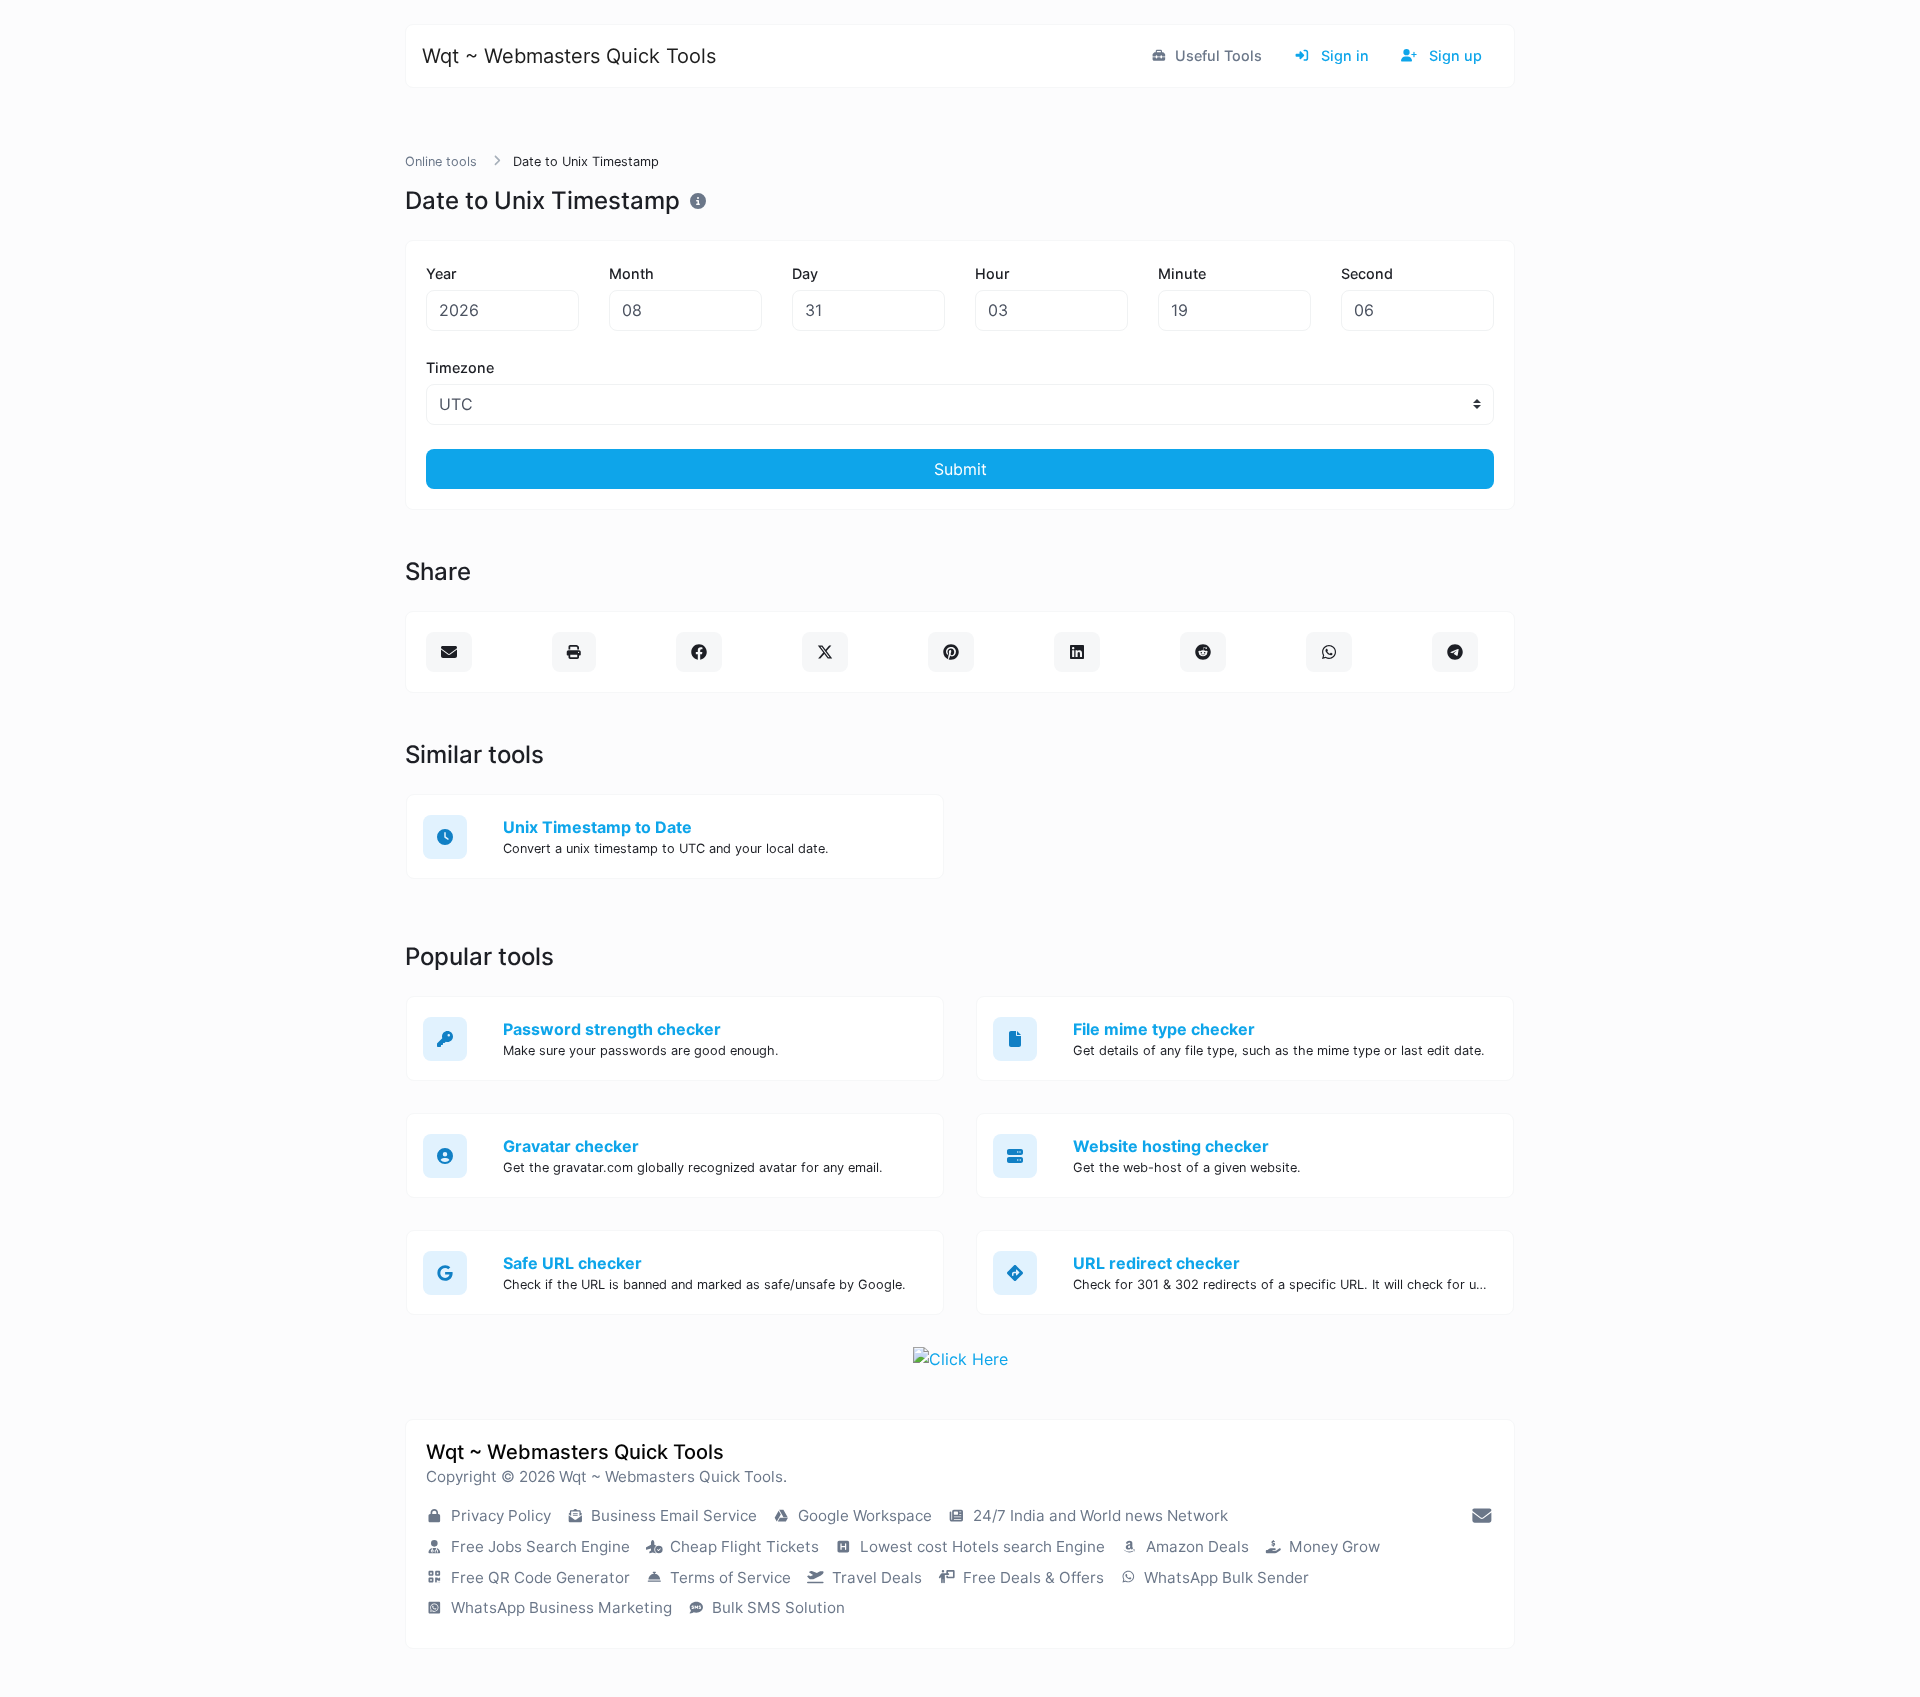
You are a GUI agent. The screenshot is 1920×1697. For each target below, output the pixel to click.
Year (441, 273)
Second (1367, 273)
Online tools (441, 161)
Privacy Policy (499, 1515)
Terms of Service (728, 1577)
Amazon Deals (1195, 1546)
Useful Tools (1216, 55)
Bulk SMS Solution (776, 1607)
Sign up (1453, 55)
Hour (992, 273)
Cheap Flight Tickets (742, 1546)
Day (805, 273)
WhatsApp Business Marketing (559, 1607)
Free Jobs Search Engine (538, 1546)
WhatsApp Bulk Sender (1224, 1577)
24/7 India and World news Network (1098, 1515)
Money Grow (1332, 1546)
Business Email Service (672, 1515)
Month (631, 273)
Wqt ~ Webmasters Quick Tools (569, 56)
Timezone (460, 367)
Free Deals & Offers (1031, 1577)
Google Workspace (863, 1515)
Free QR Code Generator (538, 1577)
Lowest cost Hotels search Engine (980, 1546)
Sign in (1343, 55)
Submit (960, 469)
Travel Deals (875, 1577)
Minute (1182, 273)
